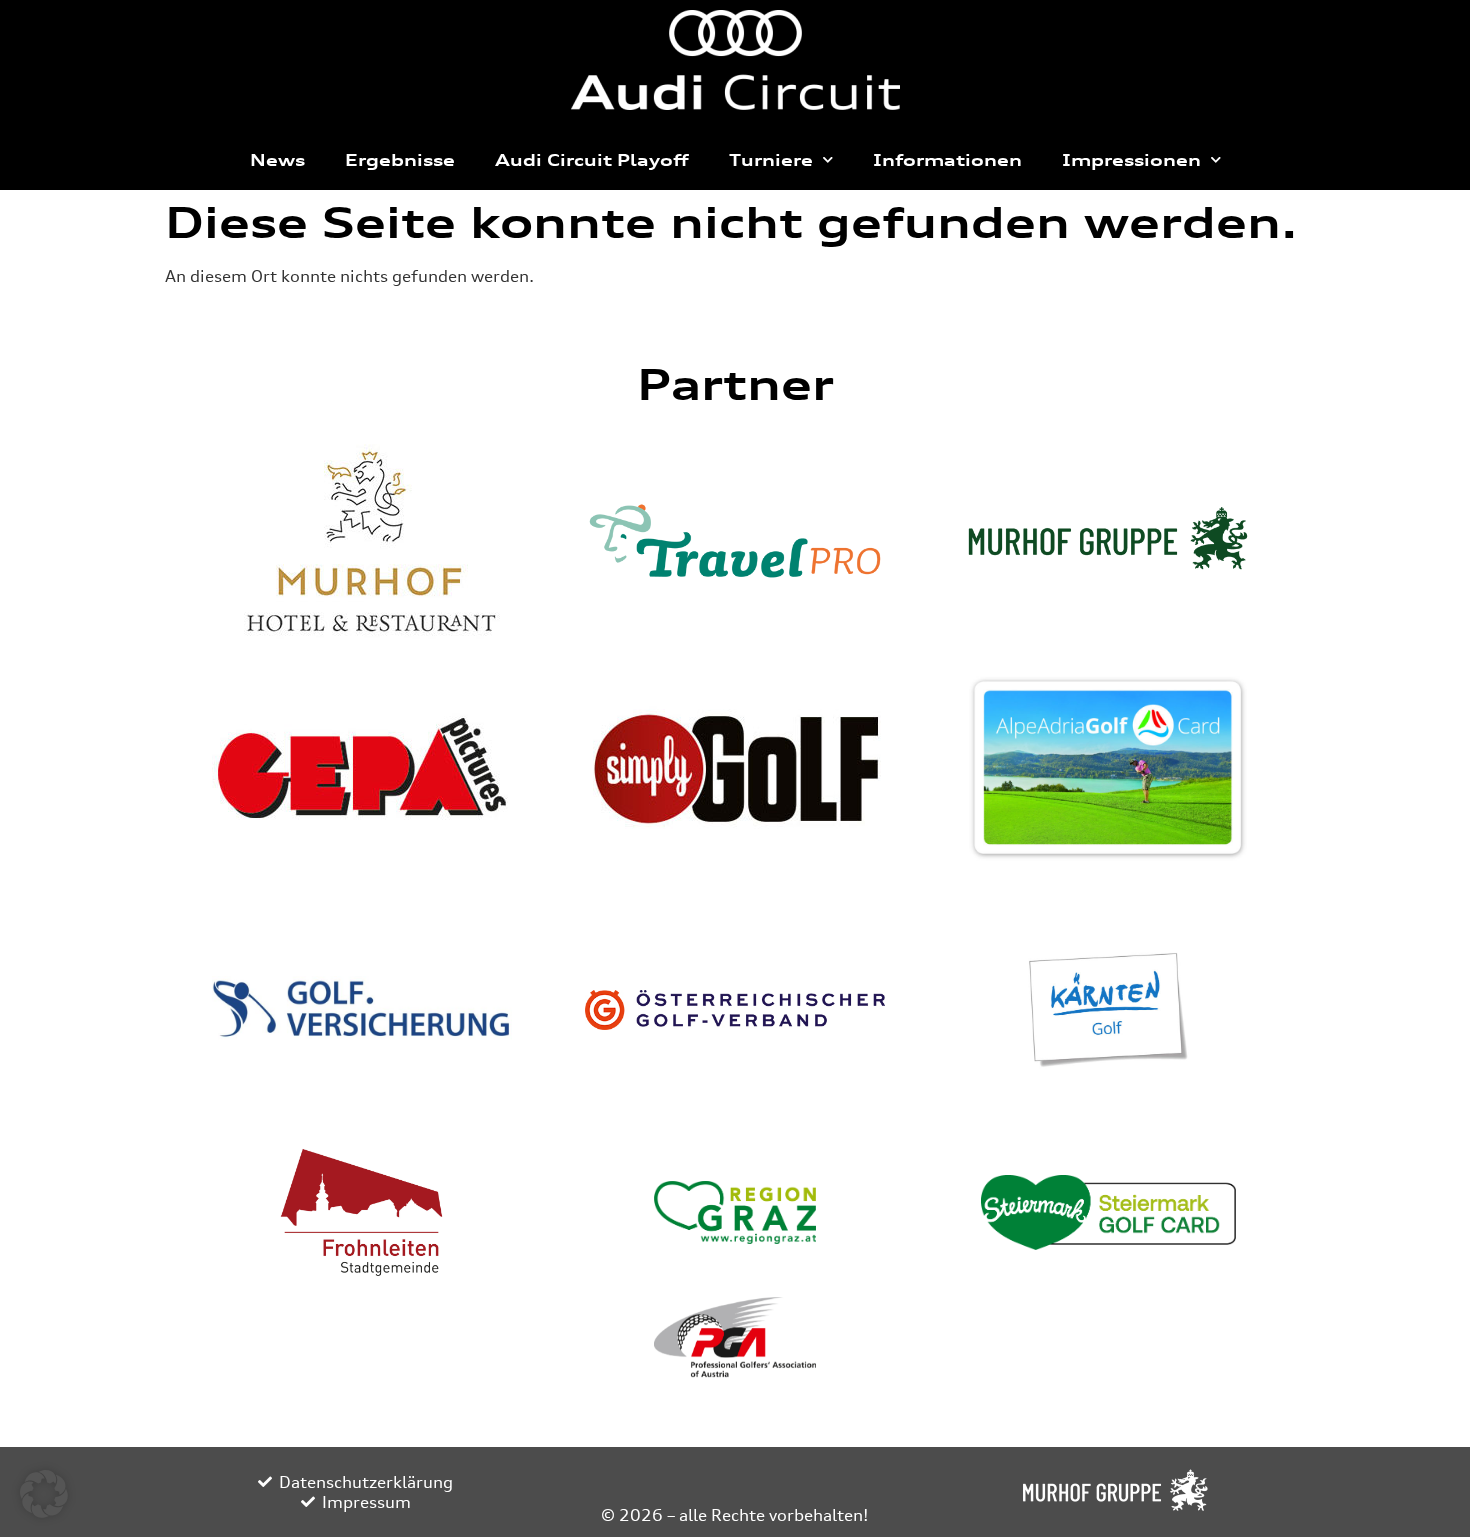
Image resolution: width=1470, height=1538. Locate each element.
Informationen (947, 160)
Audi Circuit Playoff (592, 160)
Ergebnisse (400, 160)
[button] (44, 1494)
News (277, 160)
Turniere (771, 160)
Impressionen (1131, 160)
